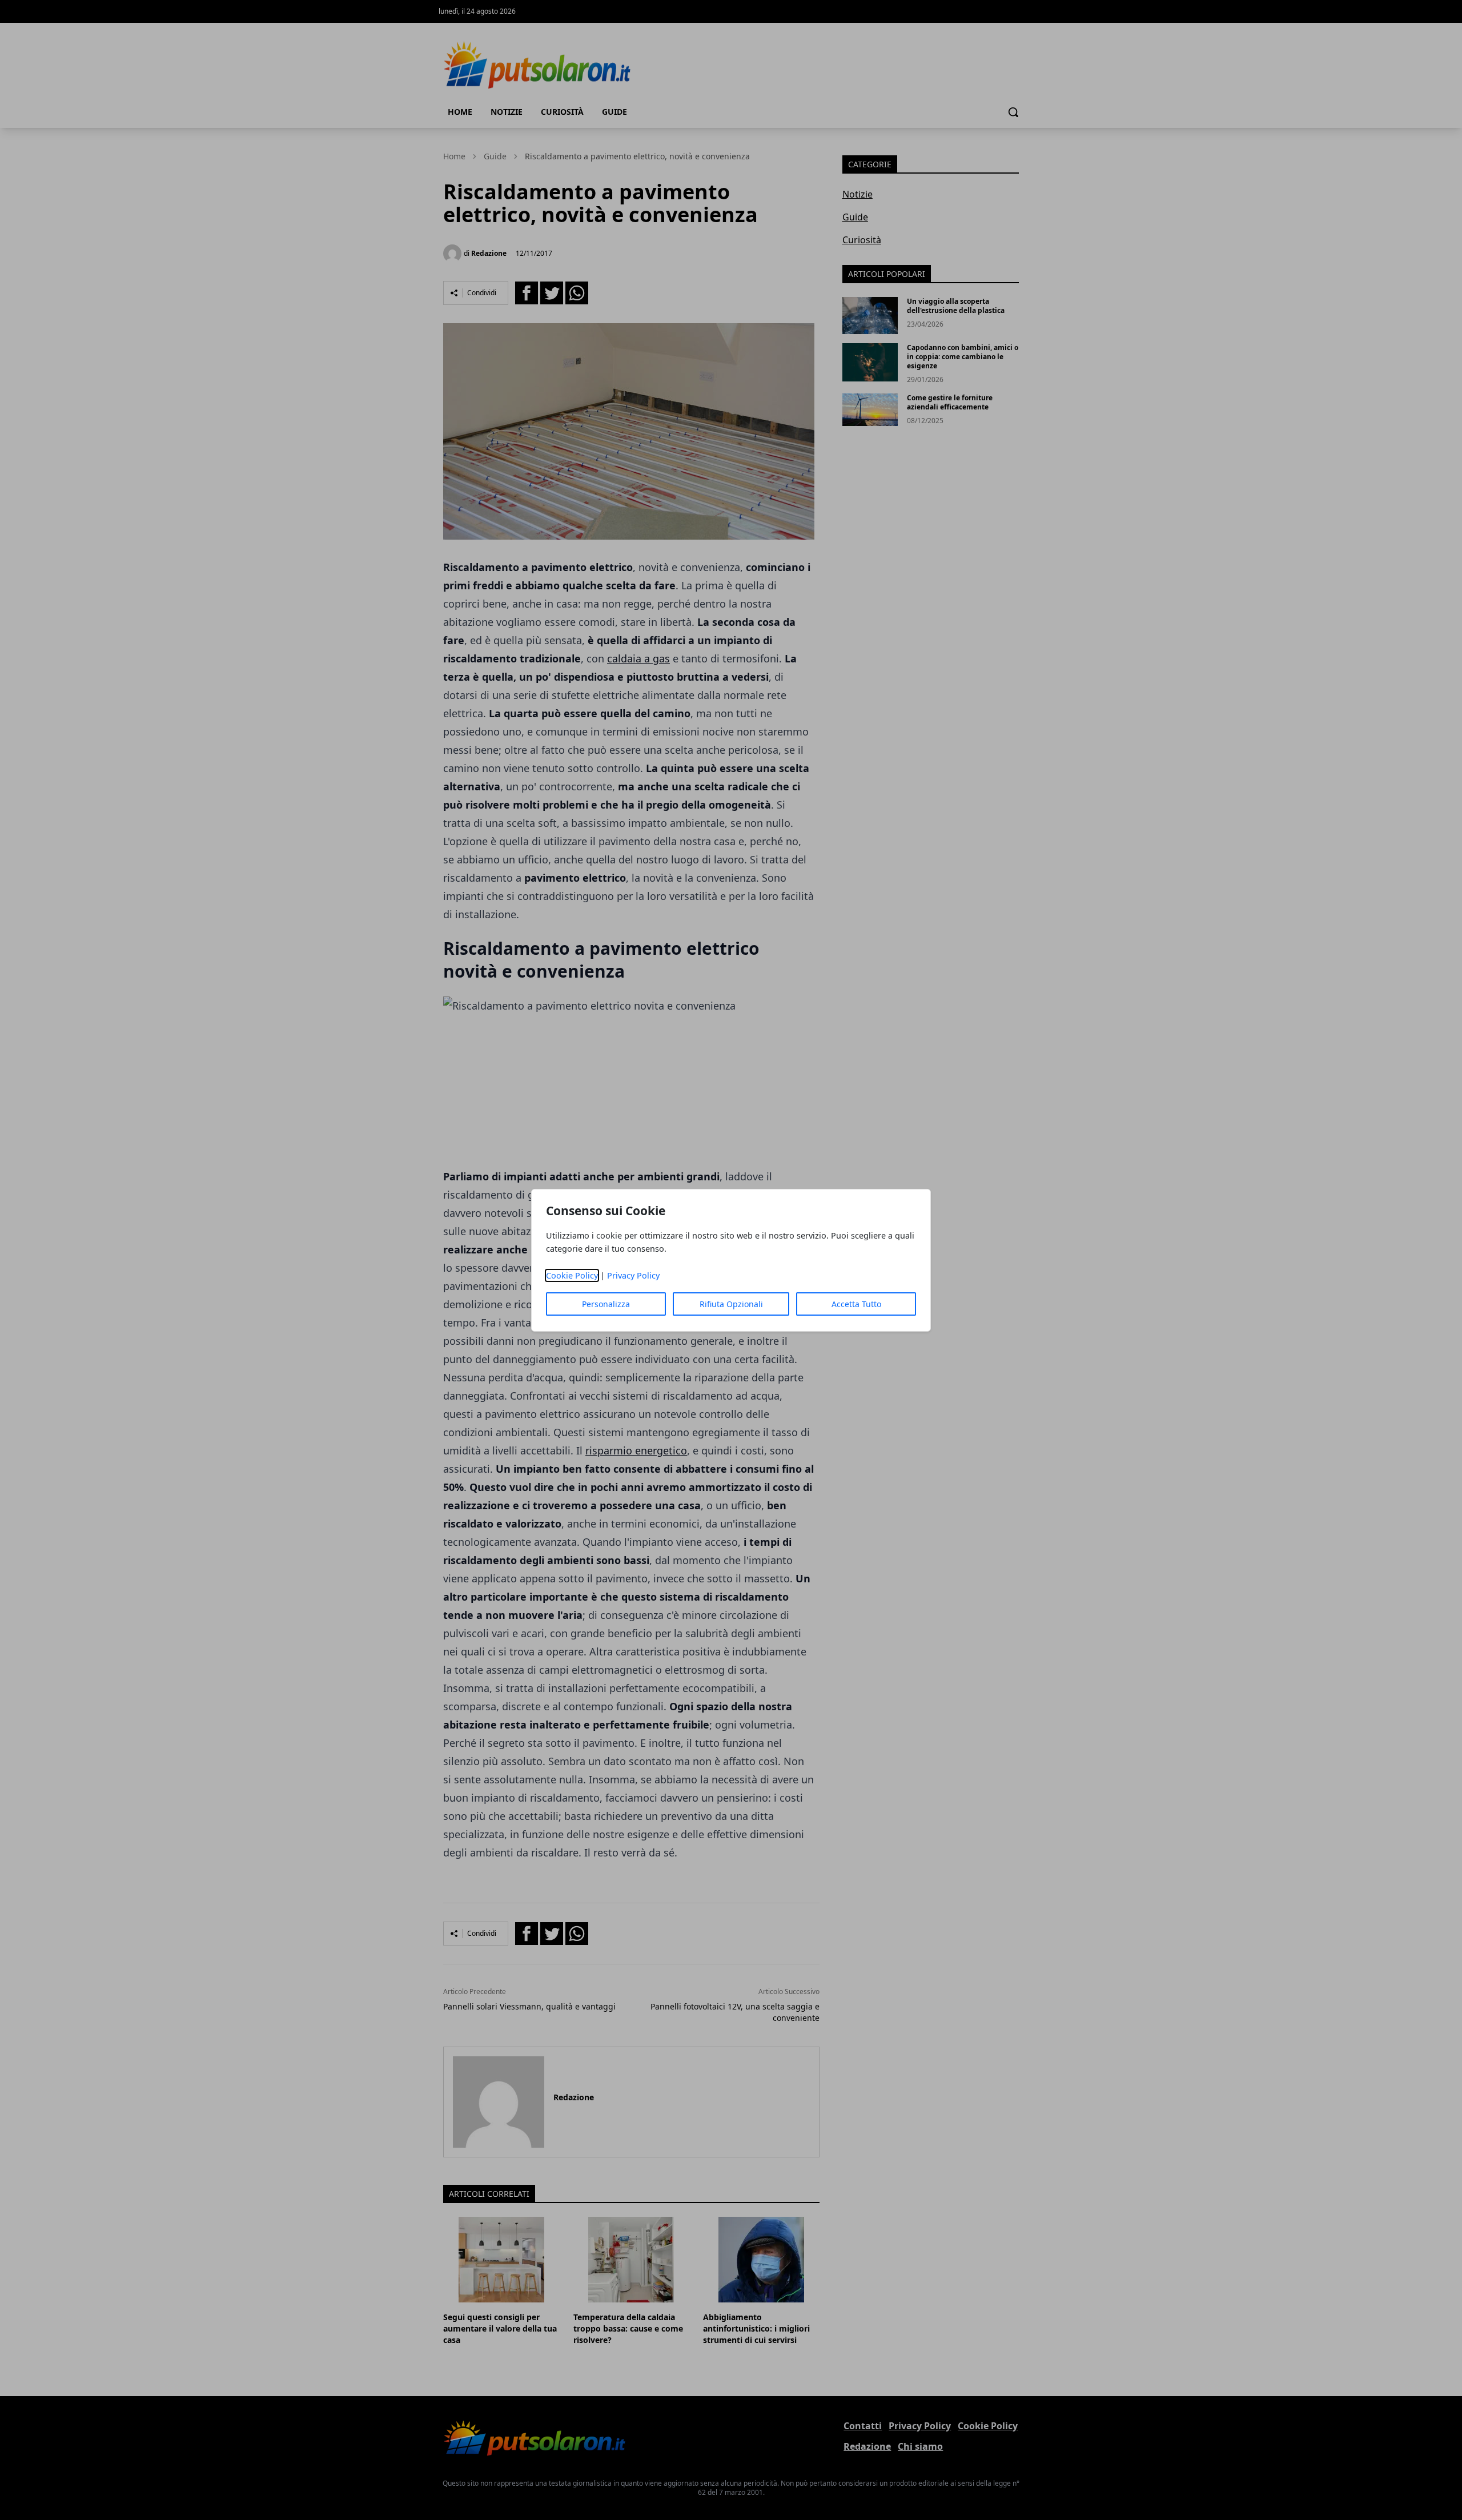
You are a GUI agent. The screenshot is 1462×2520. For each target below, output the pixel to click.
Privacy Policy (633, 1275)
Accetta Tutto (856, 1304)
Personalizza (606, 1304)
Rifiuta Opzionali (731, 1304)
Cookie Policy (572, 1275)
